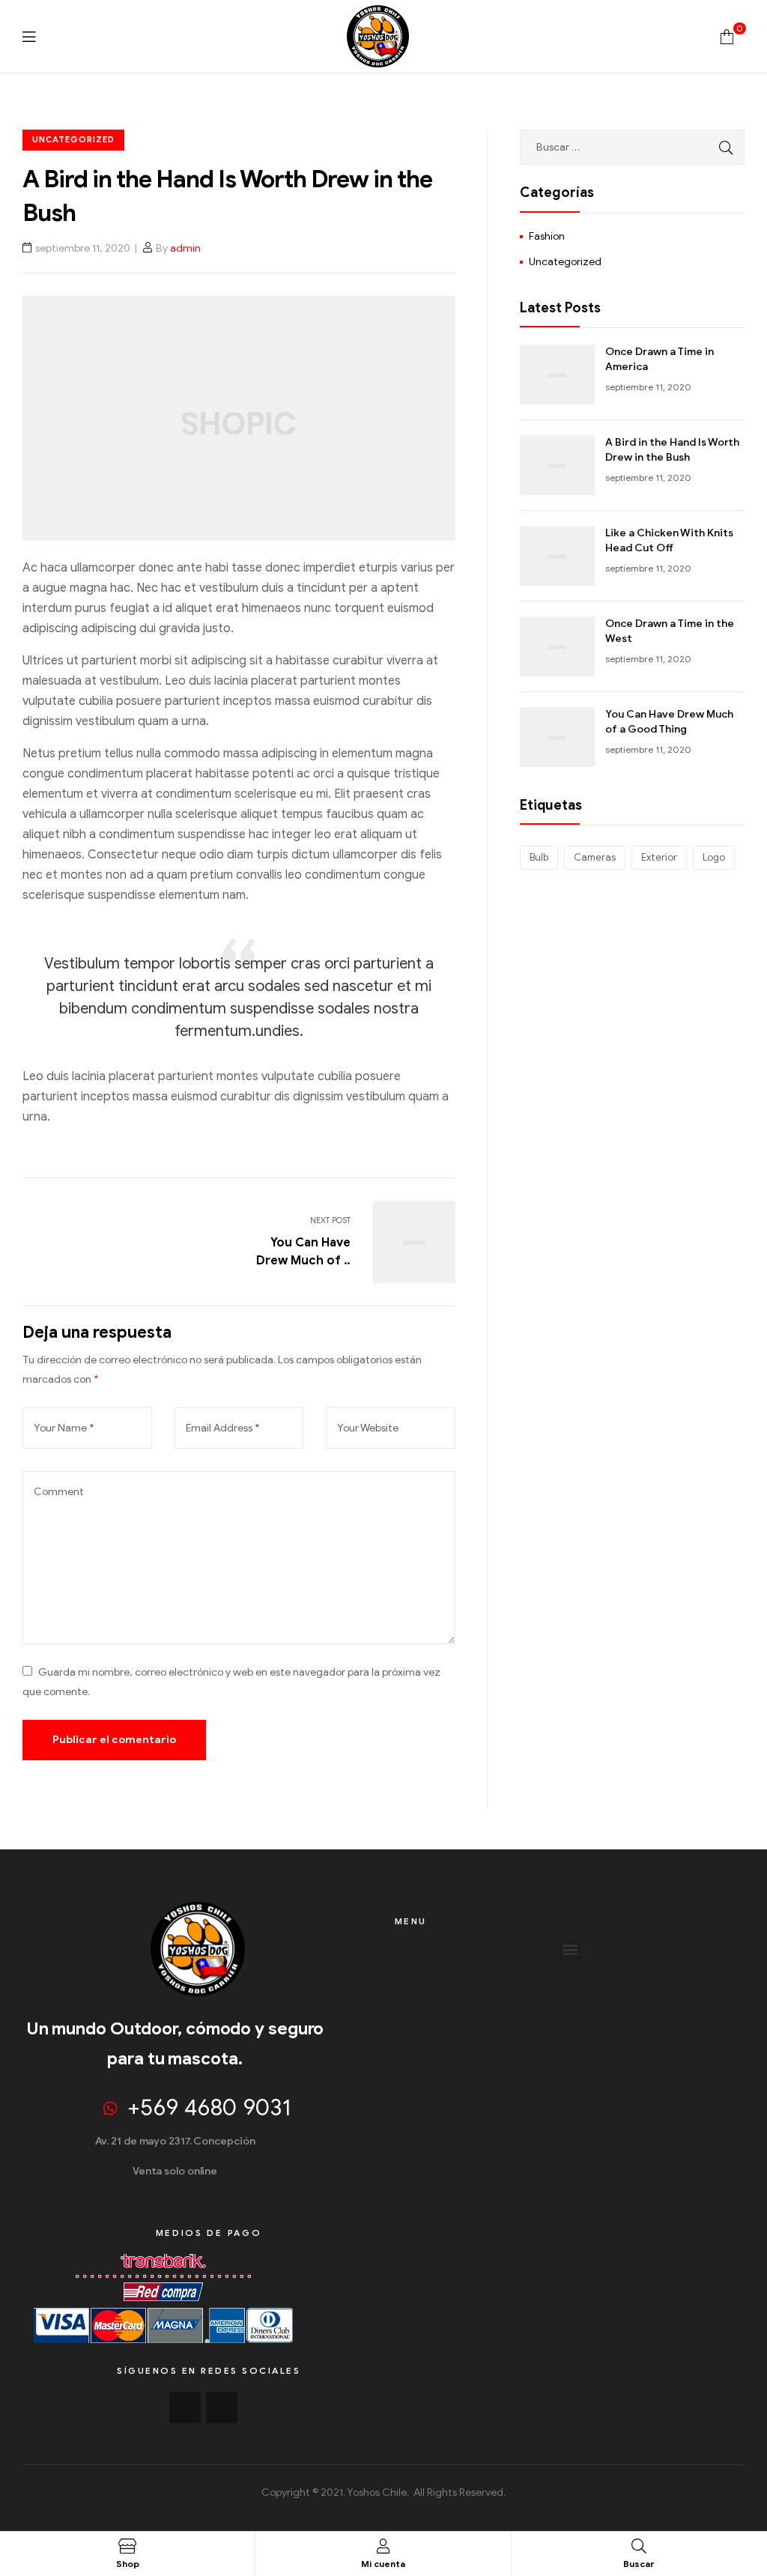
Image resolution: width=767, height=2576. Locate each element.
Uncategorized (73, 139)
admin (185, 248)
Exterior (659, 857)
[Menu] (29, 36)
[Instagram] (222, 2407)
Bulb (539, 857)
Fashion (547, 236)
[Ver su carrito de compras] (727, 36)
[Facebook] (185, 2407)
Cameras (595, 857)
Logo (714, 857)
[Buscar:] (632, 147)
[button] (570, 1949)
